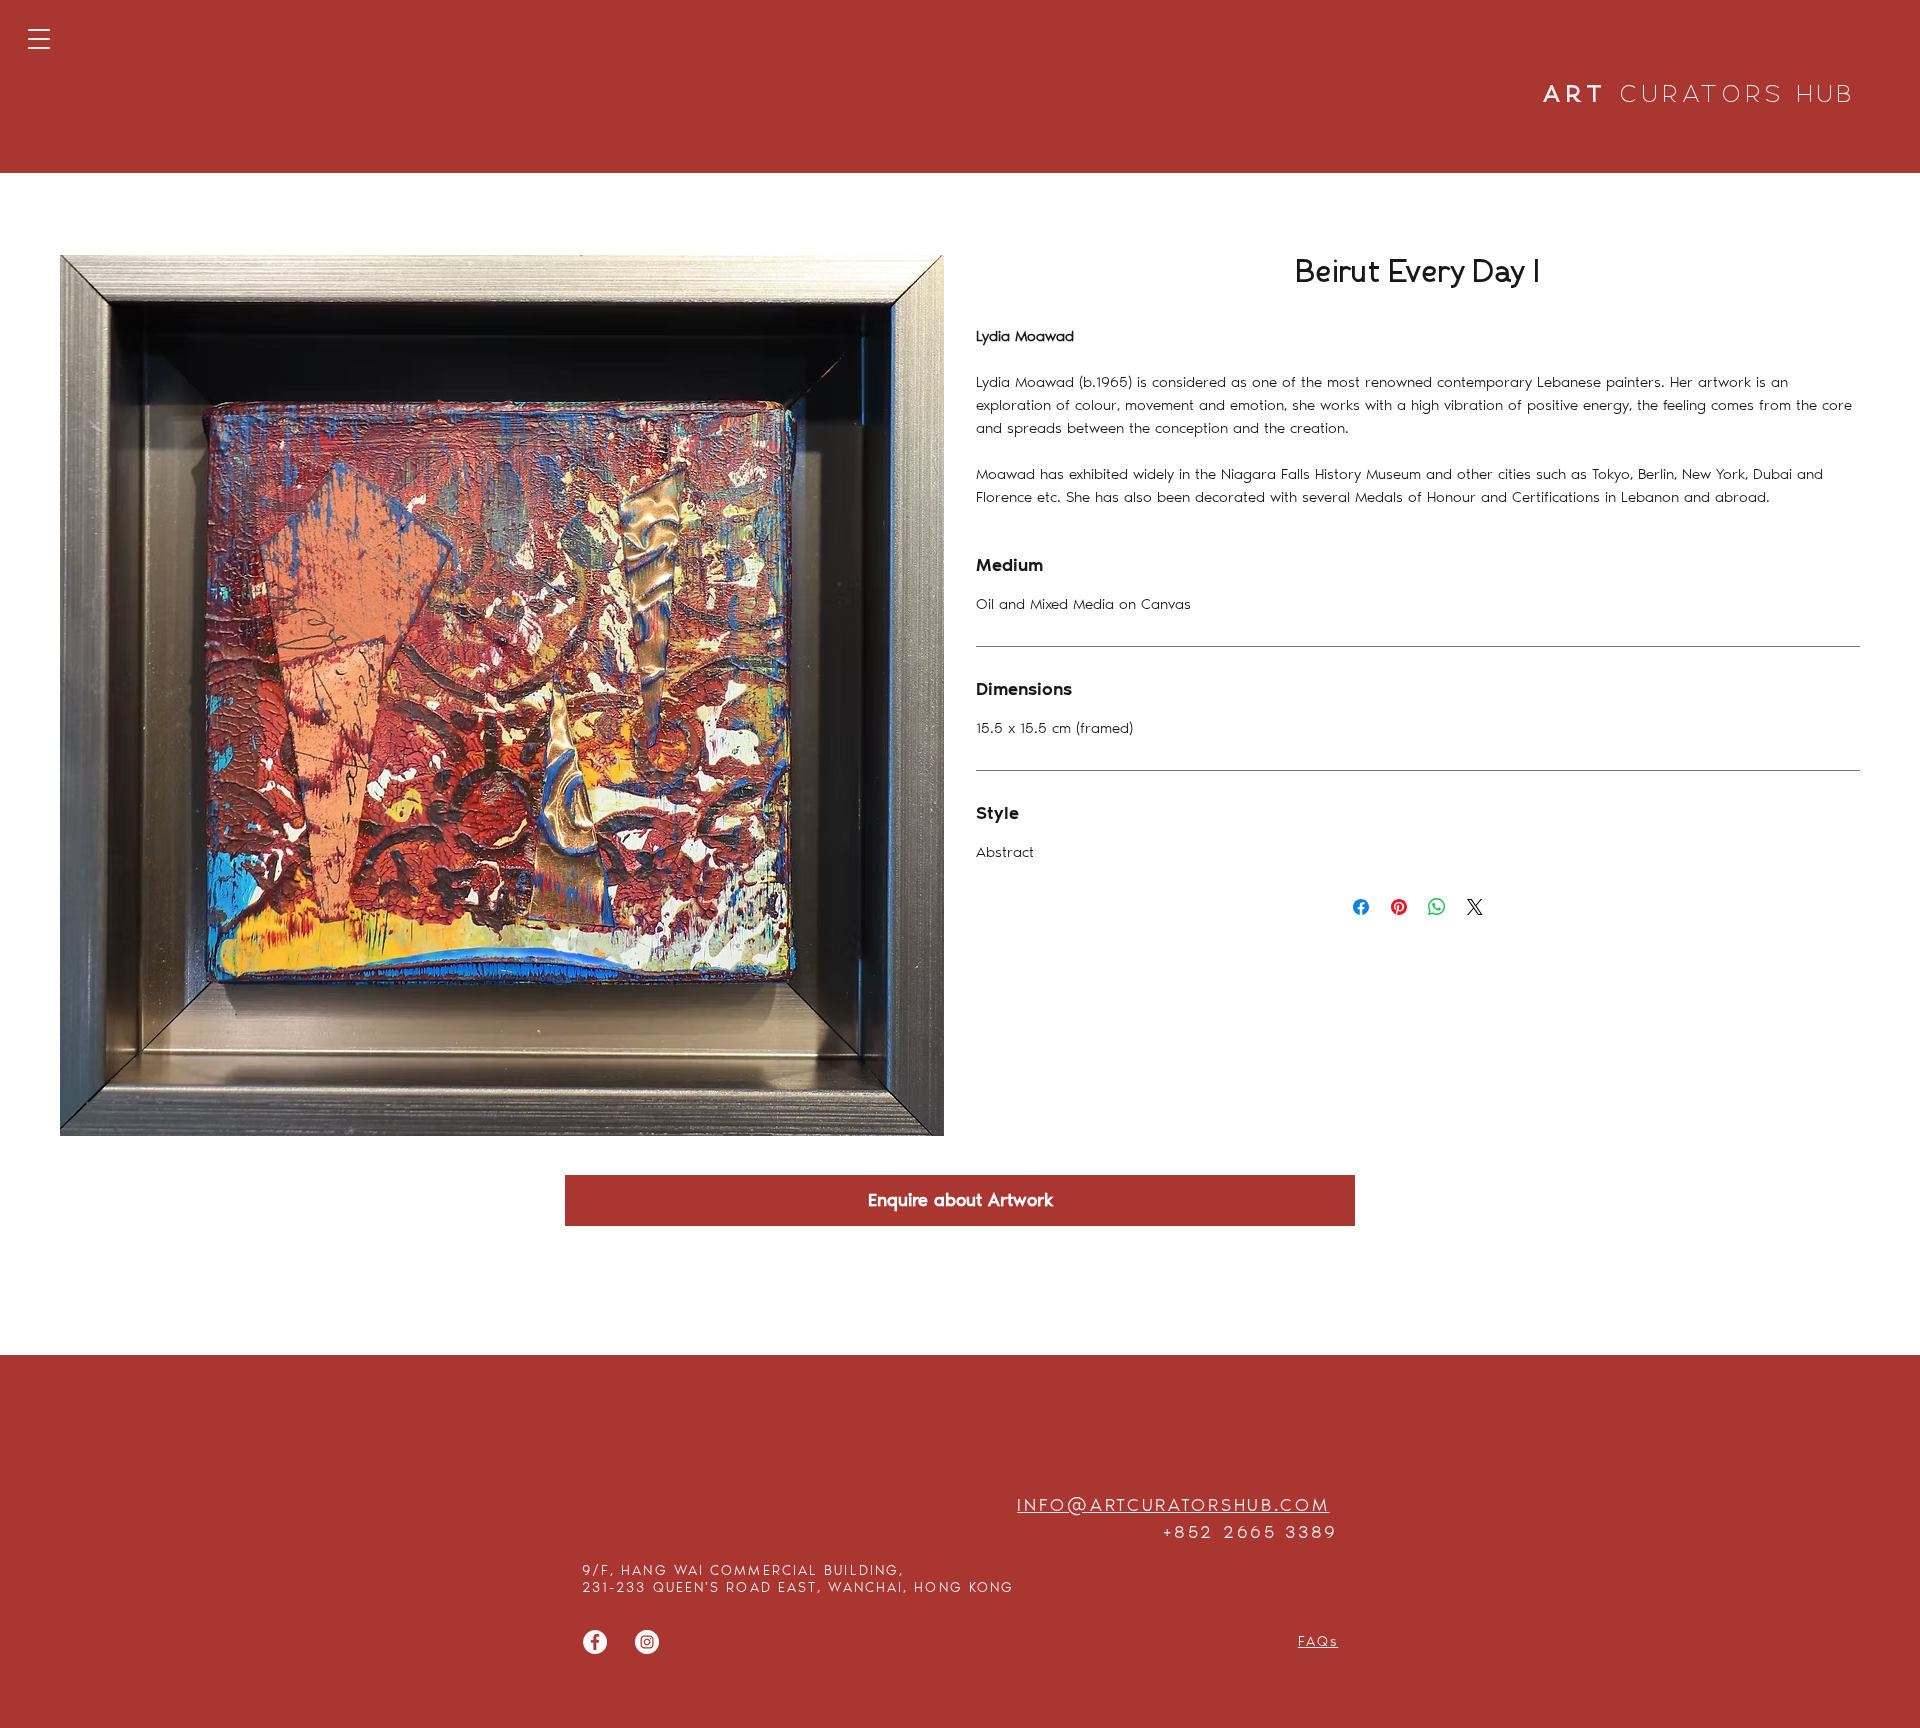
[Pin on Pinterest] (1399, 907)
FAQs (1318, 1641)
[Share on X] (1475, 907)
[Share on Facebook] (1361, 907)
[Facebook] (595, 1642)
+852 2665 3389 (1250, 1532)
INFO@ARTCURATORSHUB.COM (1173, 1505)
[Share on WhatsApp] (1437, 907)
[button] (39, 39)
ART (1700, 95)
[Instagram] (647, 1642)
